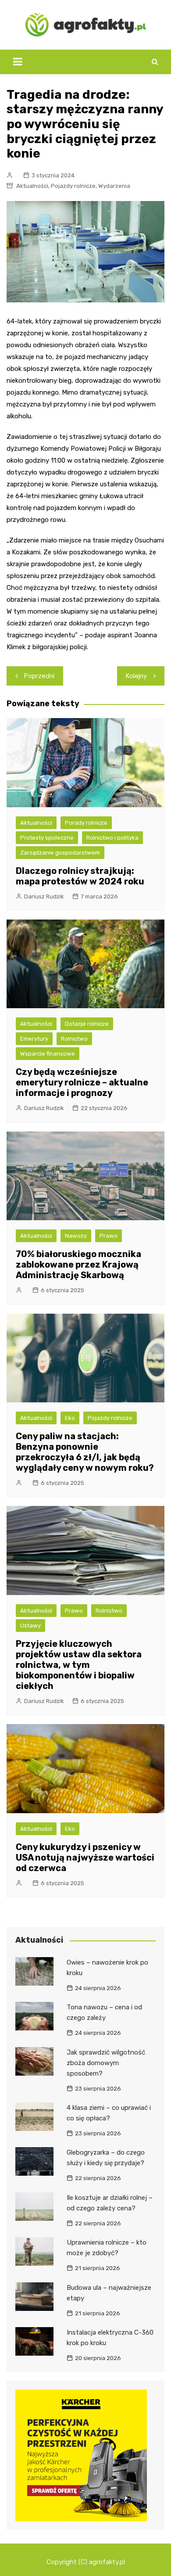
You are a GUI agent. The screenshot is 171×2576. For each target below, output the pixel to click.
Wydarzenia (114, 186)
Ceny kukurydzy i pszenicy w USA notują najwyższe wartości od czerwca (85, 1857)
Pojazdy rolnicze (73, 186)
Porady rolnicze (86, 823)
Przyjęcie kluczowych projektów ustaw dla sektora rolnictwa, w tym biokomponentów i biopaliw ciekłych (79, 1665)
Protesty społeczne (47, 838)
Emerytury (34, 1039)
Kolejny (136, 676)
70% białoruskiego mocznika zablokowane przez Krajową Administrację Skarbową (78, 1265)
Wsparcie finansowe (48, 1054)
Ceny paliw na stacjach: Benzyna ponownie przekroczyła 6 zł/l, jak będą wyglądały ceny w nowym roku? (85, 1452)
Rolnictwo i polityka (112, 838)
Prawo (109, 1236)
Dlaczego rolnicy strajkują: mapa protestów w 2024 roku (80, 876)
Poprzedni (39, 676)
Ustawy (30, 1626)
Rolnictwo (74, 1039)
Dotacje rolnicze (87, 1024)
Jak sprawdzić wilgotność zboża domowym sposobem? (106, 2063)
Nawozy (76, 1236)
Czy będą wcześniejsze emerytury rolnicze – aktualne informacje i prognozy (82, 1082)
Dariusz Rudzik (44, 896)
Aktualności (32, 186)
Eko (70, 1418)
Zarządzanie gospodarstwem (60, 853)
